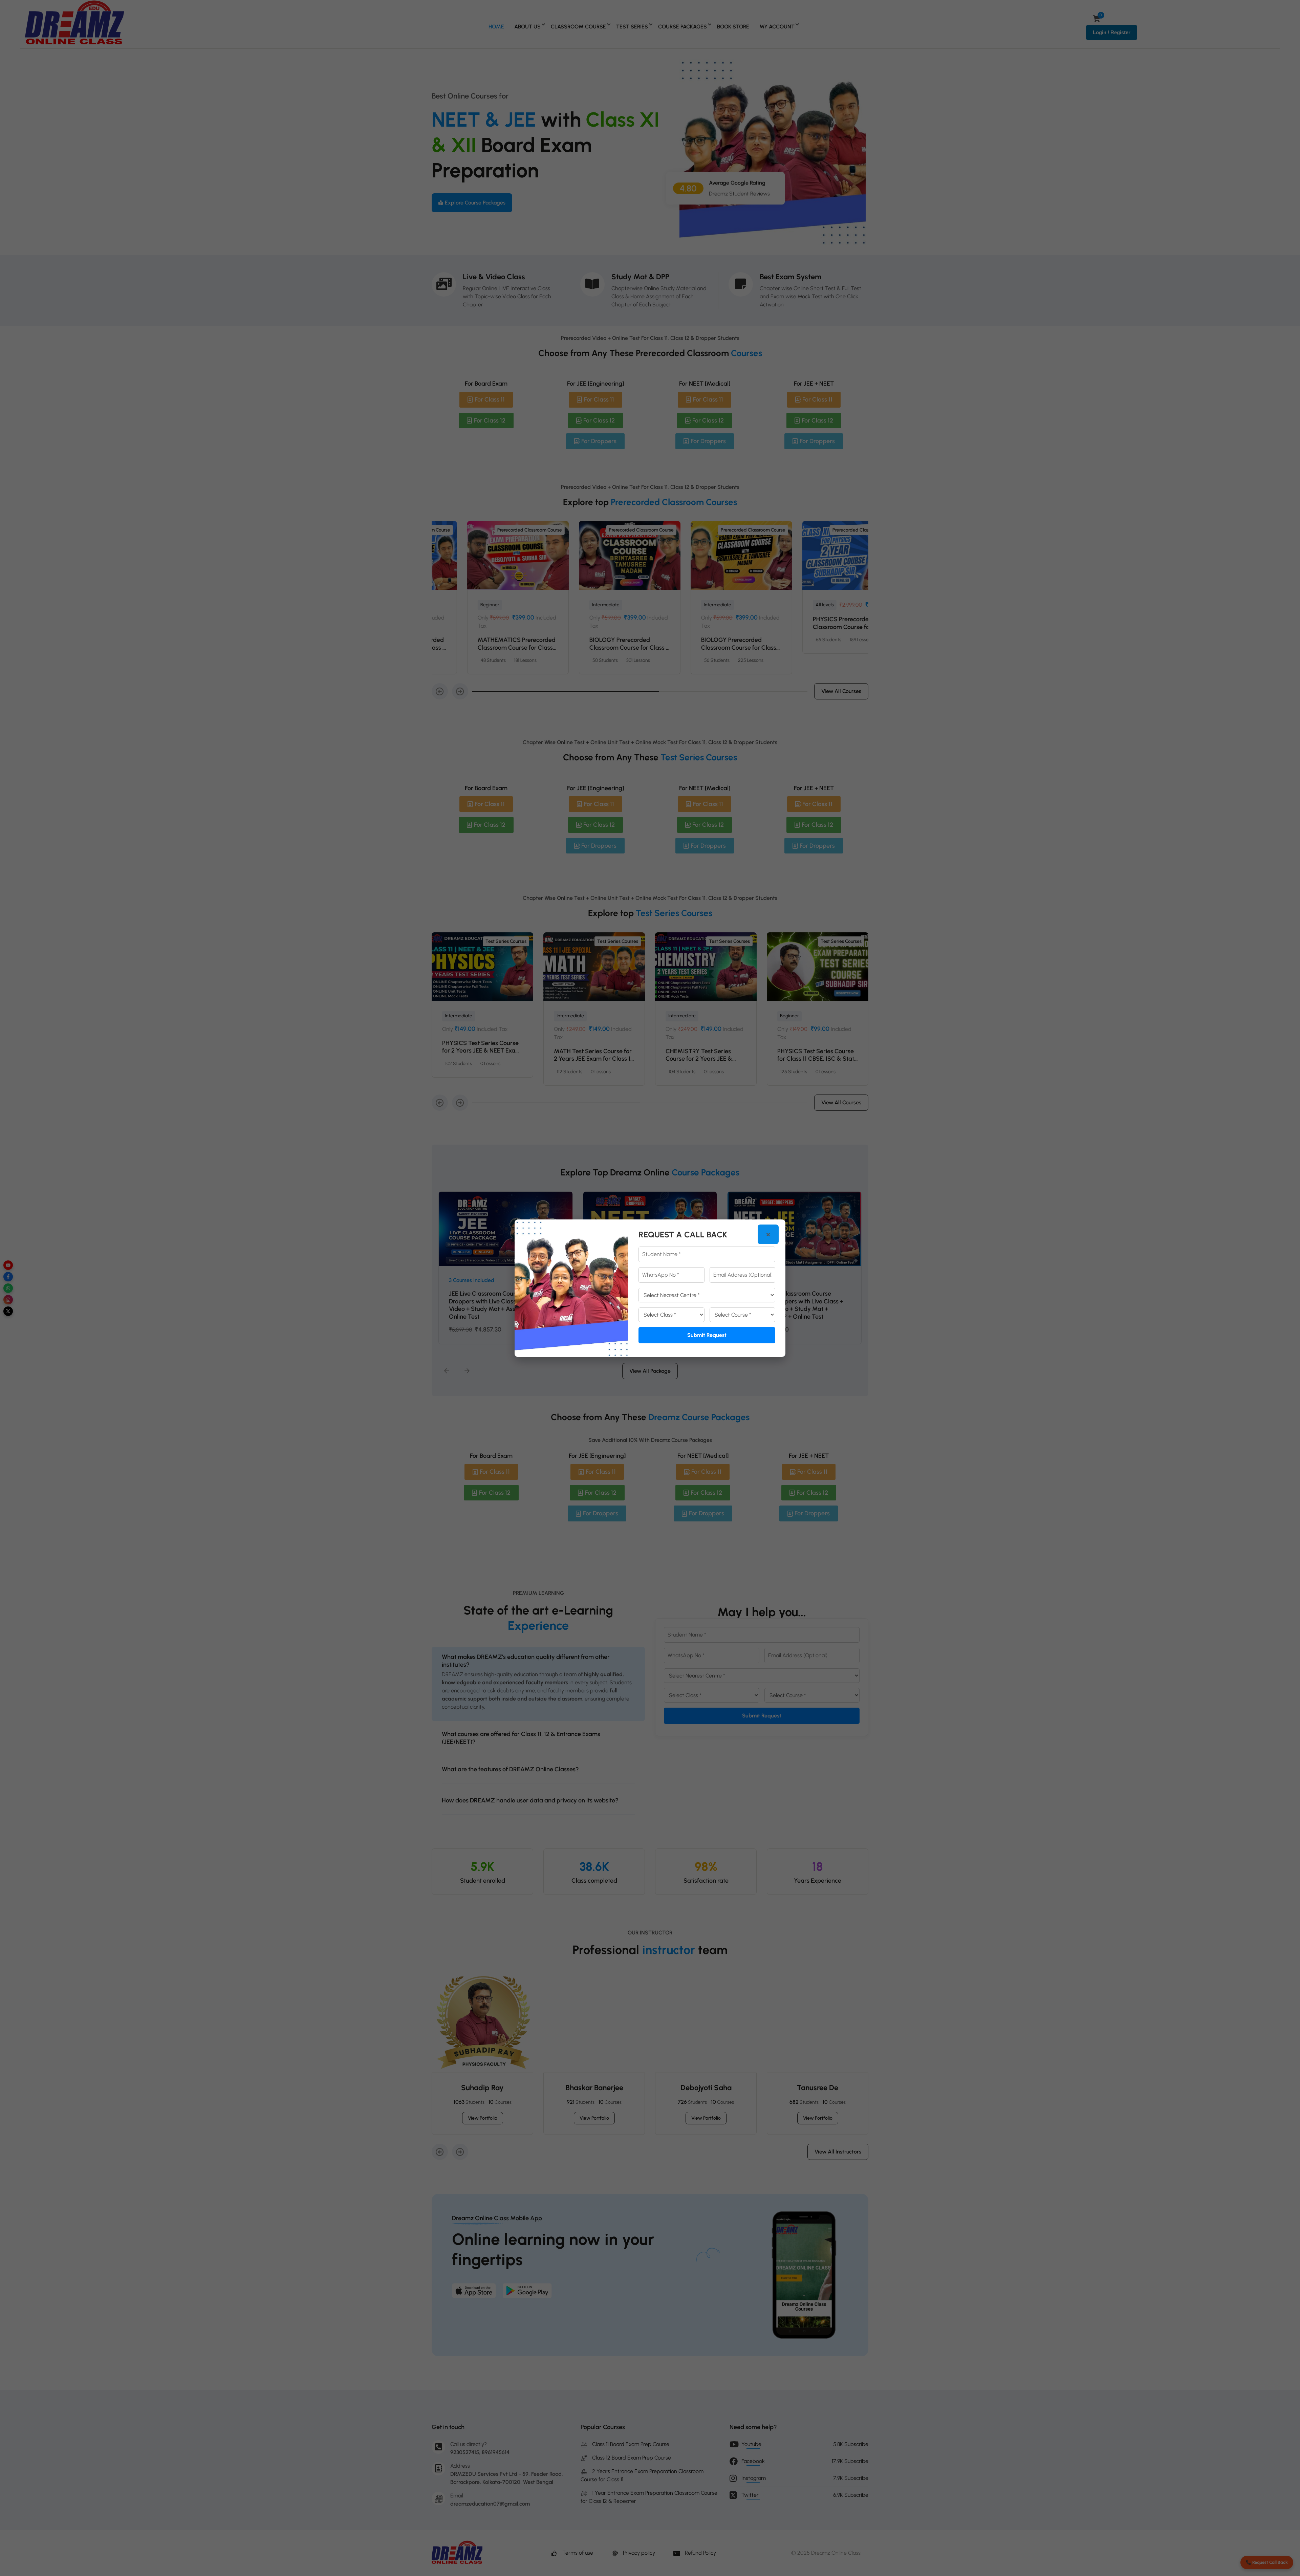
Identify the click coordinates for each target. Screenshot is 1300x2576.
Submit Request (707, 1335)
